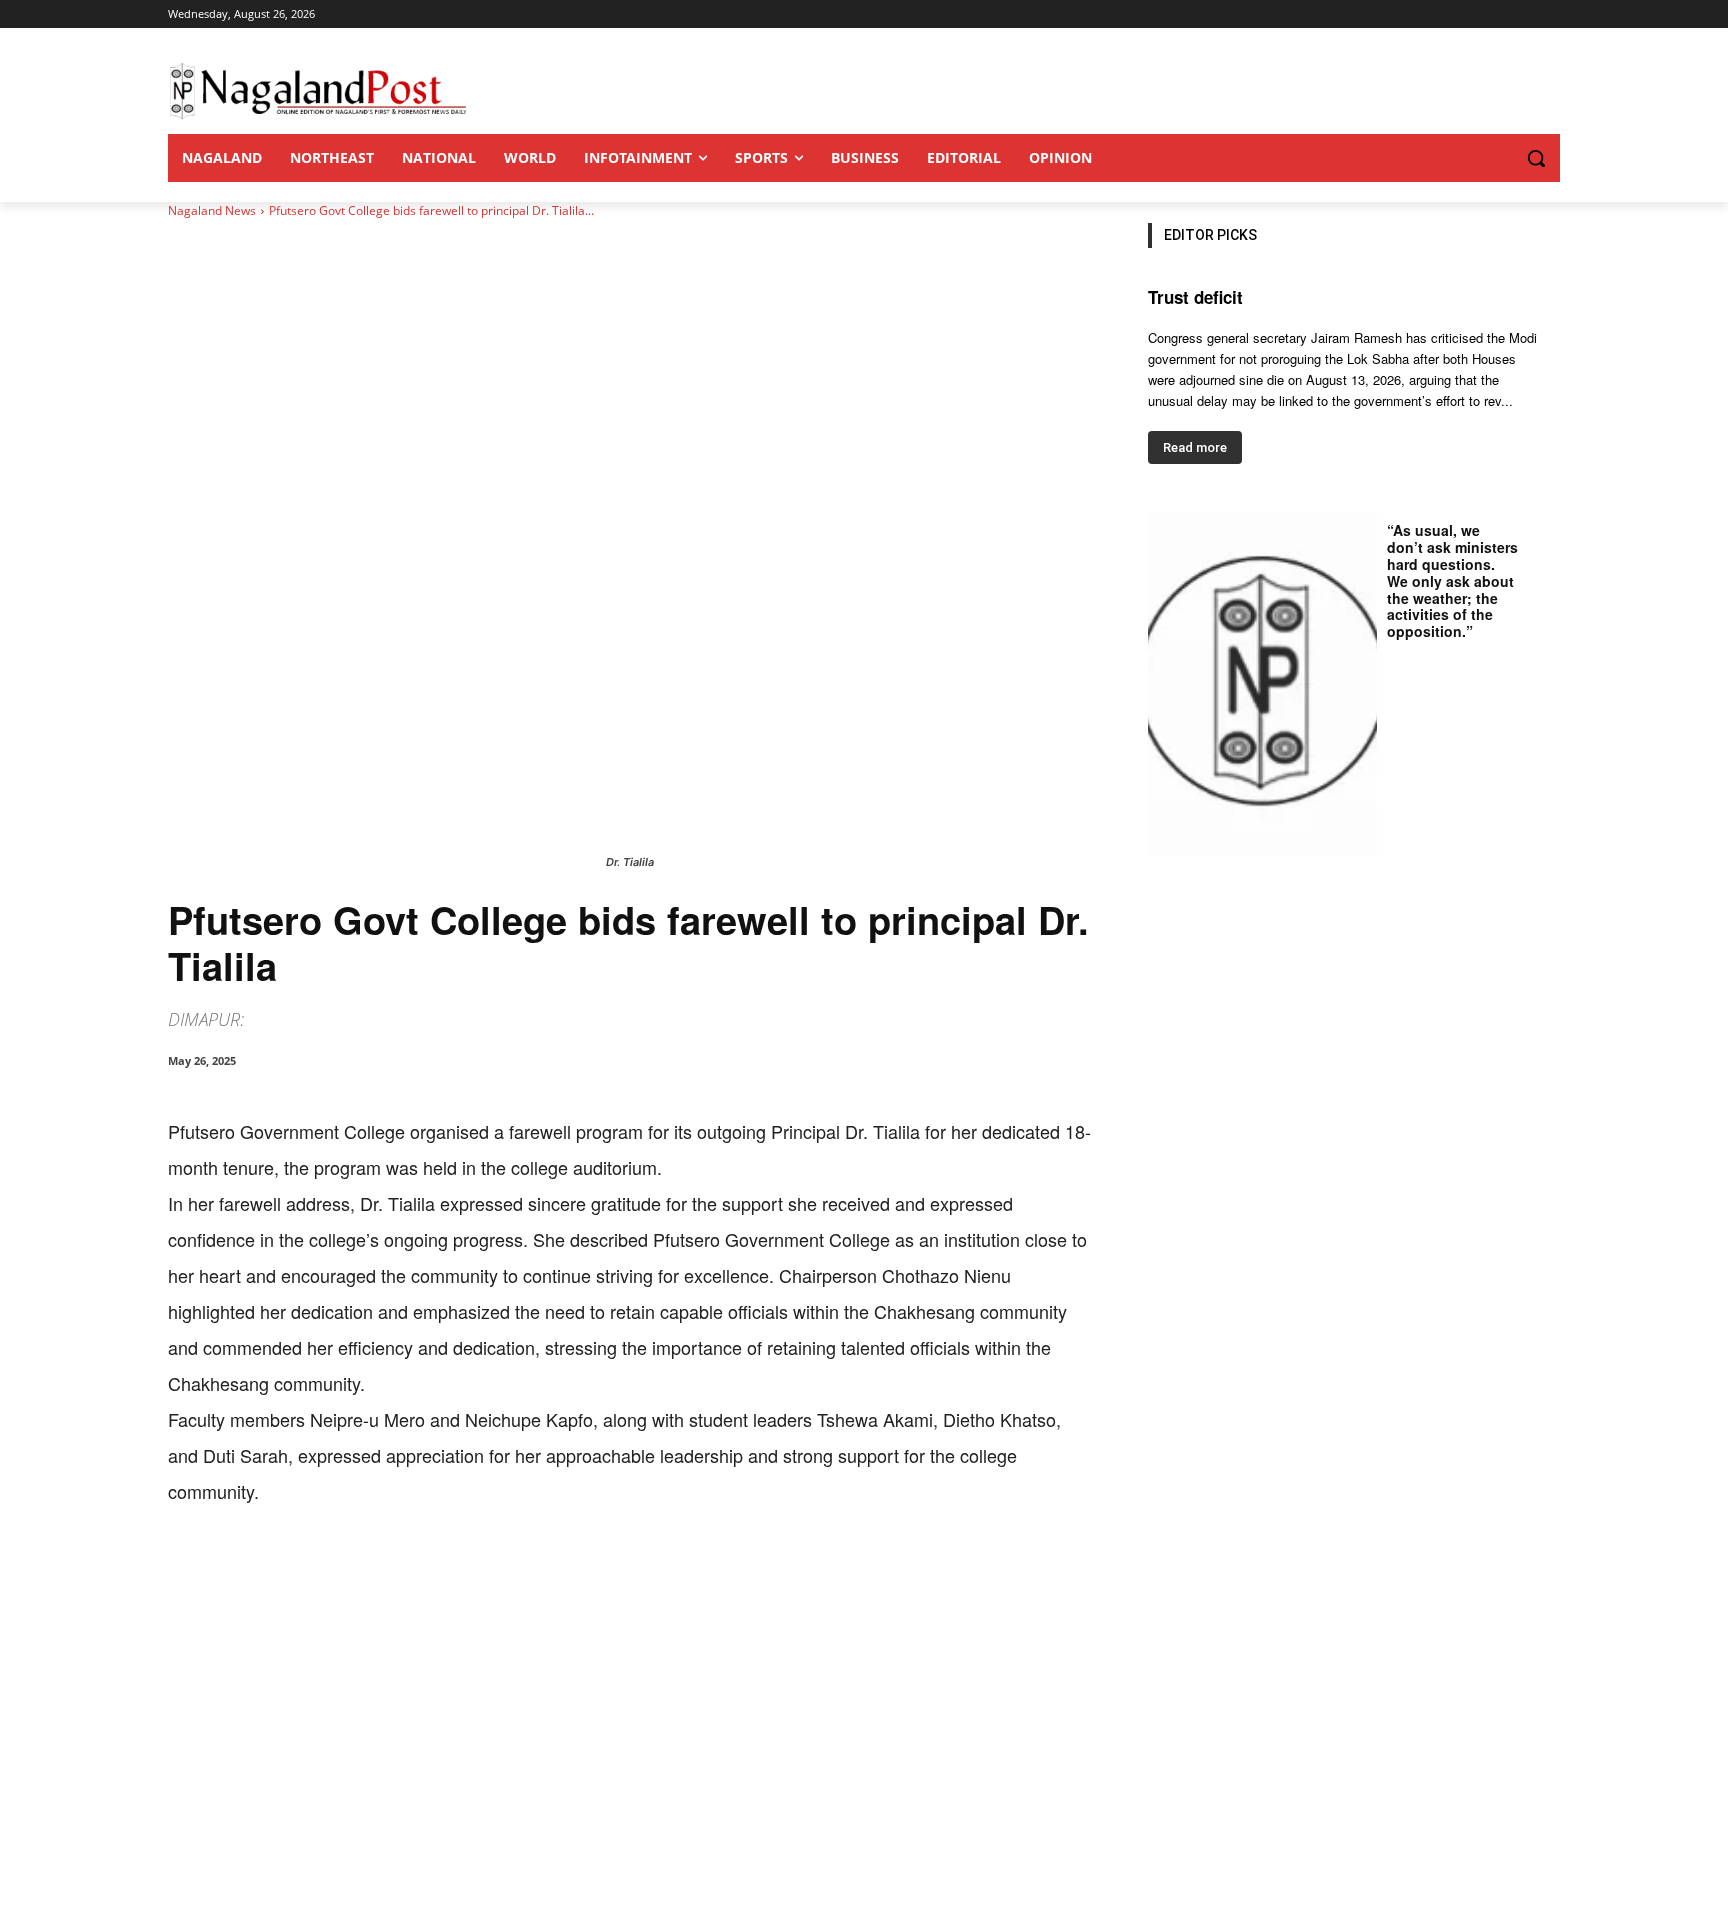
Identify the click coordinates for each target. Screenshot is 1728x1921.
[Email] (490, 1571)
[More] (583, 1571)
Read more (1195, 447)
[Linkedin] (444, 1571)
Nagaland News (212, 210)
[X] (352, 1571)
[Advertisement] (864, 1771)
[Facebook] (306, 1571)
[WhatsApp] (398, 1571)
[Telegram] (536, 1571)
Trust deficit (1195, 297)
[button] (1496, 158)
